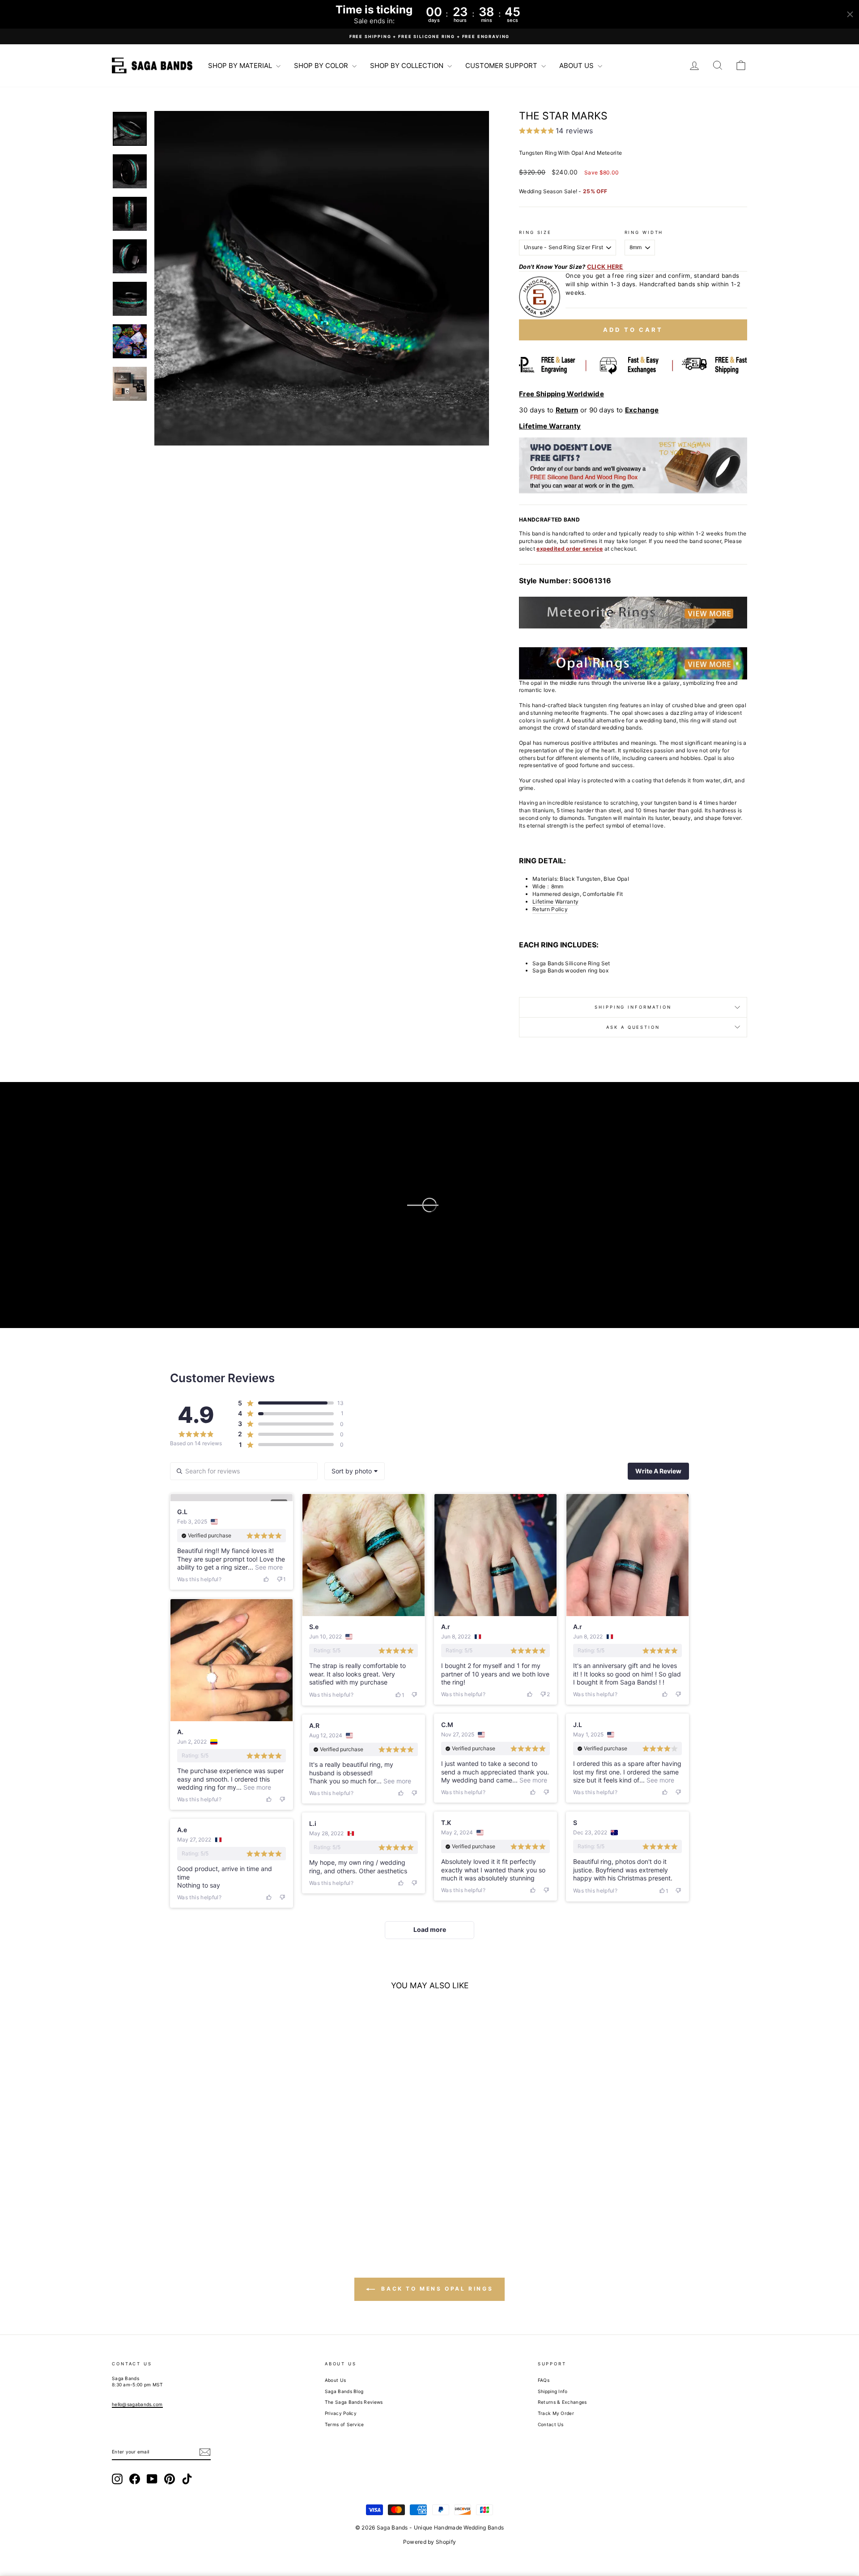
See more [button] (268, 1567)
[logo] (152, 65)
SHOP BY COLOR (322, 66)
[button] (322, 278)
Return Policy (550, 909)
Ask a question (633, 1027)
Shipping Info (553, 2391)
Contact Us (551, 2424)
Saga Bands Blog (344, 2391)
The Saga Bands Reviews (354, 2402)
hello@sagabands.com (137, 2404)
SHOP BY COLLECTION (408, 66)
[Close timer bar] (850, 14)
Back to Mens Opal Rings (436, 2289)
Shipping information (633, 1007)
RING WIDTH (644, 232)
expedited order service (570, 549)
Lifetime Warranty (555, 902)
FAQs (544, 2380)
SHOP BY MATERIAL (241, 66)
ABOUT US (577, 66)
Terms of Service (344, 2424)
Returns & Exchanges (562, 2402)
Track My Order (556, 2413)
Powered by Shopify (429, 2542)
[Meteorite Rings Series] (633, 613)
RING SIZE (535, 232)
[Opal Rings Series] (633, 663)
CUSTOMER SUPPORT (502, 66)
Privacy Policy (341, 2413)
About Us (335, 2380)
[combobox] (355, 1471)
